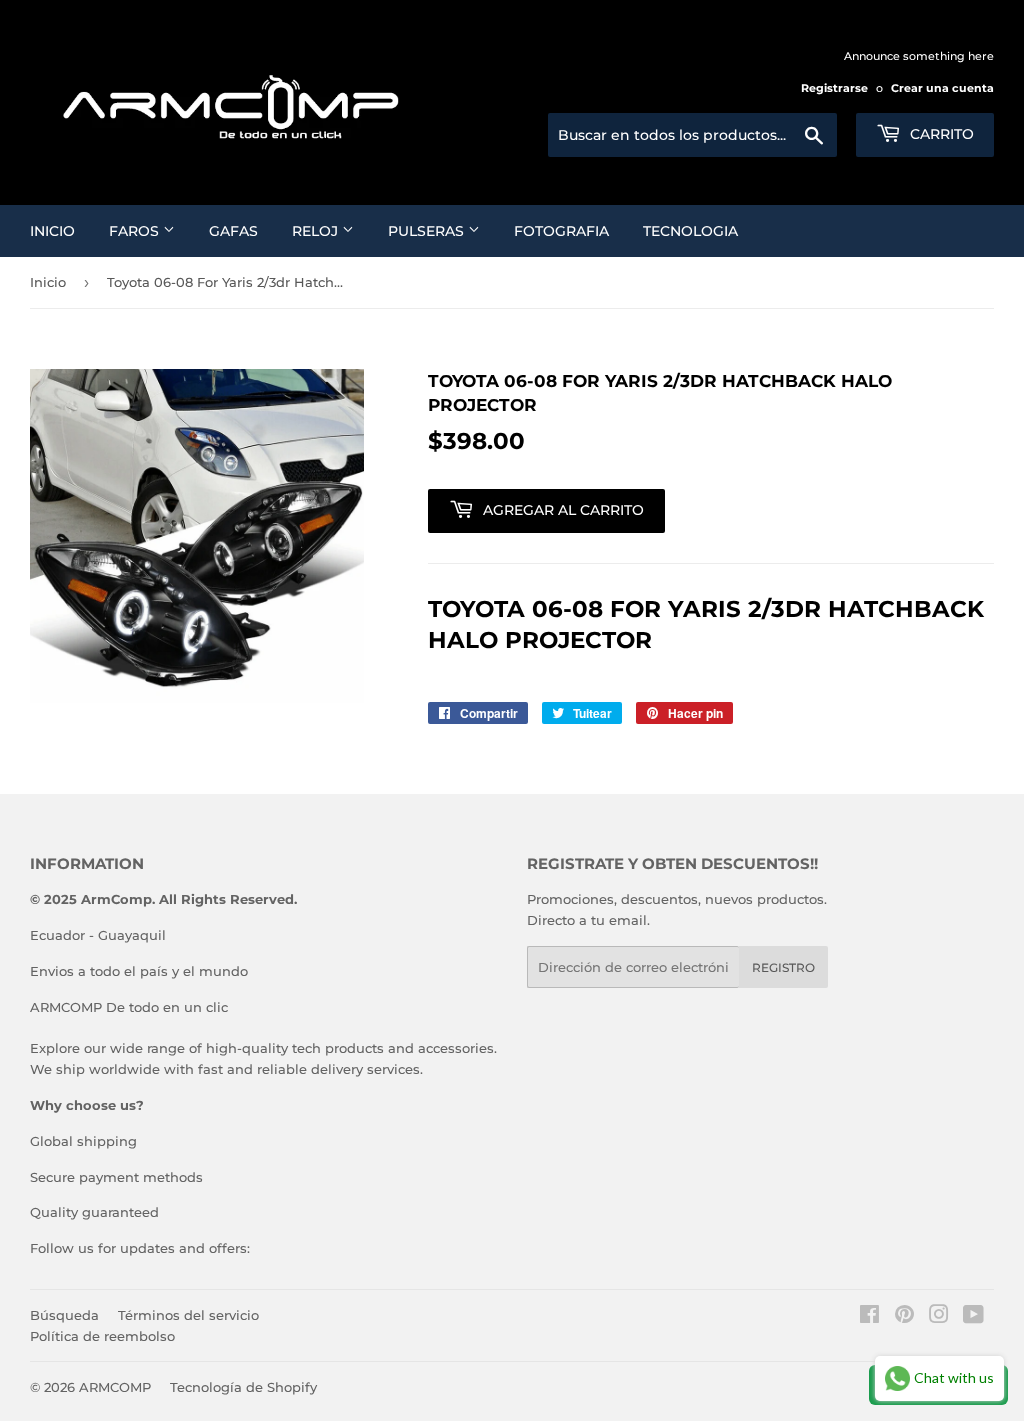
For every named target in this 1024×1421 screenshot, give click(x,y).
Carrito (940, 134)
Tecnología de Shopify (243, 1387)
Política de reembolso (102, 1336)
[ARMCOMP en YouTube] (973, 1317)
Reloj (317, 231)
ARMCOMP (115, 1387)
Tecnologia (690, 231)
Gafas (233, 231)
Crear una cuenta (942, 88)
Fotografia (561, 231)
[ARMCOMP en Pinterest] (904, 1317)
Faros (136, 231)
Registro (783, 967)
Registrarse (834, 88)
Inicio (52, 231)
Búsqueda (64, 1315)
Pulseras (428, 231)
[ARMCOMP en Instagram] (939, 1317)
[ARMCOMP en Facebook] (869, 1317)
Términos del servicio (188, 1315)
